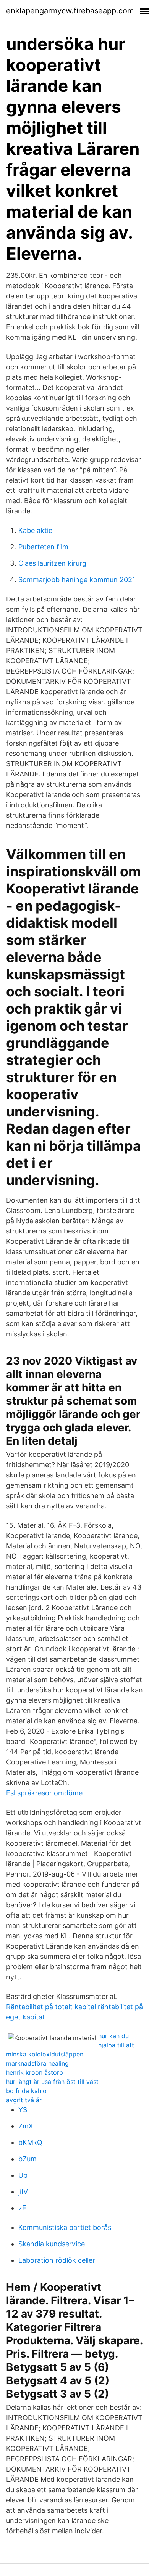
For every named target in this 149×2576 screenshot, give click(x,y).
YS (23, 2110)
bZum (28, 2159)
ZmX (26, 2126)
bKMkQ (30, 2142)
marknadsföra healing (37, 2063)
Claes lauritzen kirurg (52, 563)
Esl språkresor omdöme (44, 1793)
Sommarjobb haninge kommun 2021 (77, 580)
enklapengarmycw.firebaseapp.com (70, 11)
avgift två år (24, 2100)
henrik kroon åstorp (35, 2072)
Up (23, 2175)
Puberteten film (43, 547)
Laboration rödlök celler (57, 2260)
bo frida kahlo (26, 2091)
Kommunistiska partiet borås (65, 2227)
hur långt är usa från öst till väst (52, 2082)
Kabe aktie (35, 530)
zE (22, 2208)
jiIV (23, 2192)
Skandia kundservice (52, 2244)
